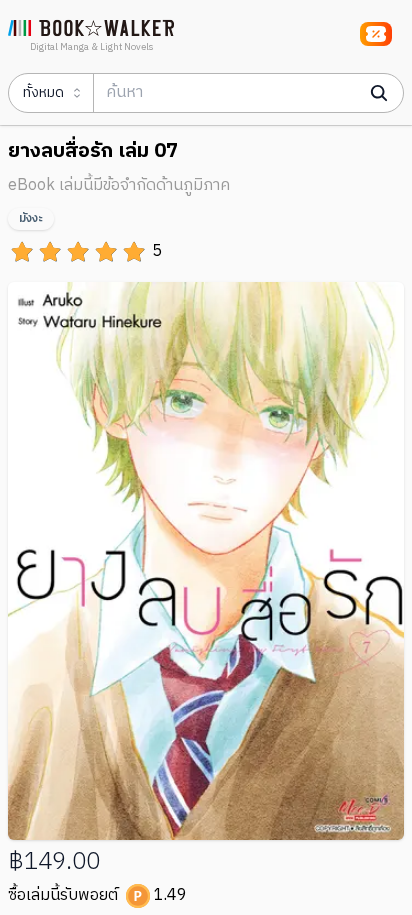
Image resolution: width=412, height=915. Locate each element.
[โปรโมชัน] (376, 34)
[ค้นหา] (379, 93)
